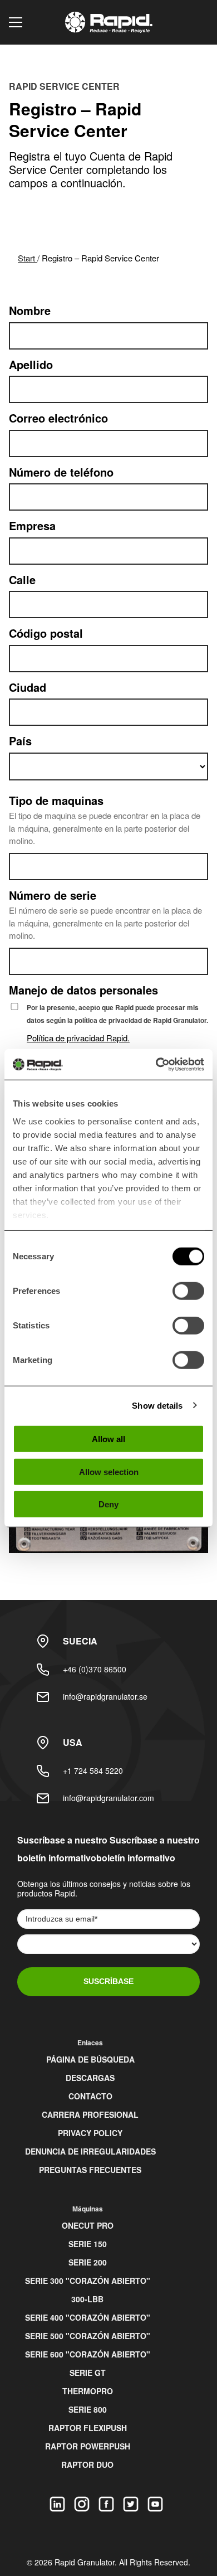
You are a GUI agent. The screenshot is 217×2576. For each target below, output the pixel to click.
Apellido (31, 365)
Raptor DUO (87, 2465)
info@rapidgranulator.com (108, 1798)
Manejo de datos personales (83, 990)
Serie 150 (88, 2244)
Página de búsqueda (90, 2059)
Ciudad (28, 688)
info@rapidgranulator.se (105, 1696)
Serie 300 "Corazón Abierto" (88, 2281)
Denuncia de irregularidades (90, 2151)
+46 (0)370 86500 (95, 1669)
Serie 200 (88, 2262)
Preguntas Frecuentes (90, 2170)
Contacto (90, 2096)
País (20, 741)
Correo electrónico (58, 418)
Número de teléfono (61, 472)
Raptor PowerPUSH (88, 2446)
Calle (22, 580)
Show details (157, 1405)
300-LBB (87, 2299)
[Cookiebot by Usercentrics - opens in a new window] (156, 1064)
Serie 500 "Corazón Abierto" (88, 2336)
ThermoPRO (88, 2391)
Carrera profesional (90, 2114)
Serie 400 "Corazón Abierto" (88, 2317)
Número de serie (53, 896)
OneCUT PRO (88, 2225)
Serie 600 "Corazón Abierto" (88, 2354)
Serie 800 (88, 2409)
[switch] (188, 1291)
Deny (108, 1504)
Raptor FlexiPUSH (88, 2428)
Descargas (90, 2078)
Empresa (32, 526)
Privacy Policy (90, 2133)
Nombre (30, 311)
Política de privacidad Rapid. (78, 1038)
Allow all (108, 1439)
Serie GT (88, 2373)
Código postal (46, 634)
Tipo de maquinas (56, 801)
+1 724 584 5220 (93, 1770)
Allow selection (109, 1471)
